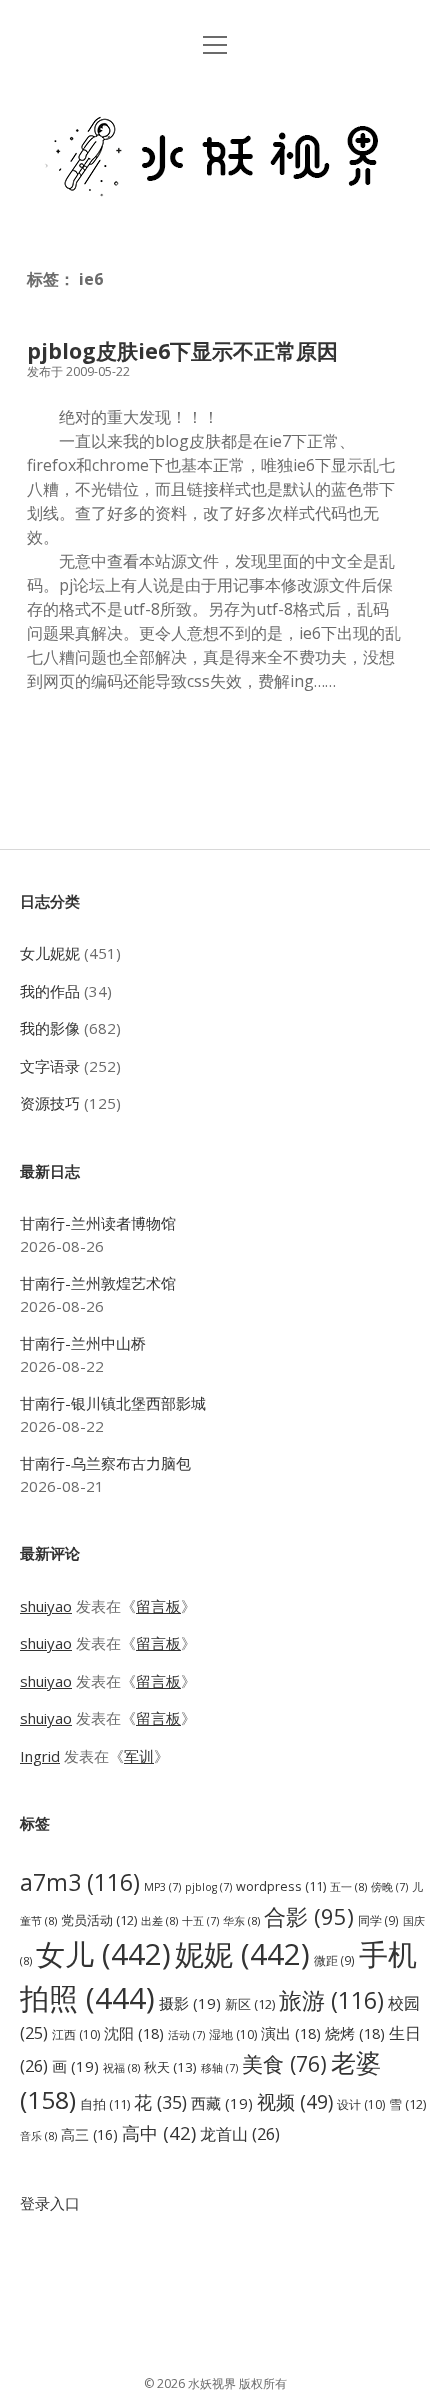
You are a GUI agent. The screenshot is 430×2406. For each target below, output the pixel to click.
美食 (284, 2063)
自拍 (105, 2104)
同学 (378, 1920)
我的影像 (50, 1028)
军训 (139, 1756)
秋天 (170, 2067)
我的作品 (50, 991)
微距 (334, 1960)
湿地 (233, 2034)
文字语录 (50, 1066)
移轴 (219, 2068)
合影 (309, 1916)
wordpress (281, 1886)
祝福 (121, 2067)
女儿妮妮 (50, 953)
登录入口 (50, 2203)
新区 (250, 2004)
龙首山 (240, 2134)
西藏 (222, 2103)
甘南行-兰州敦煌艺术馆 (98, 1283)
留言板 (158, 1606)
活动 (186, 2035)
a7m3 (80, 1882)
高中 (159, 2132)
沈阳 (134, 2033)
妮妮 (242, 1954)
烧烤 (355, 2033)
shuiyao (46, 1606)
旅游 (331, 2000)
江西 (76, 2034)
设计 (361, 2104)
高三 (89, 2134)
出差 (159, 1920)
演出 (291, 2033)
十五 (200, 1921)
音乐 (38, 2135)
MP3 (162, 1887)
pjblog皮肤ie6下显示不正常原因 (182, 351)
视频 (295, 2101)
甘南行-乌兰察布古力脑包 (105, 1463)
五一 (348, 1886)
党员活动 (99, 1920)
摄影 (190, 2003)
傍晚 (389, 1887)
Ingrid (40, 1756)
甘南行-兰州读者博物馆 (98, 1223)
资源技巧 (50, 1103)
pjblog (208, 1887)
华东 (241, 1920)
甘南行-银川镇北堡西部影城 (113, 1403)
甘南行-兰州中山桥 (83, 1343)
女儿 (103, 1954)
